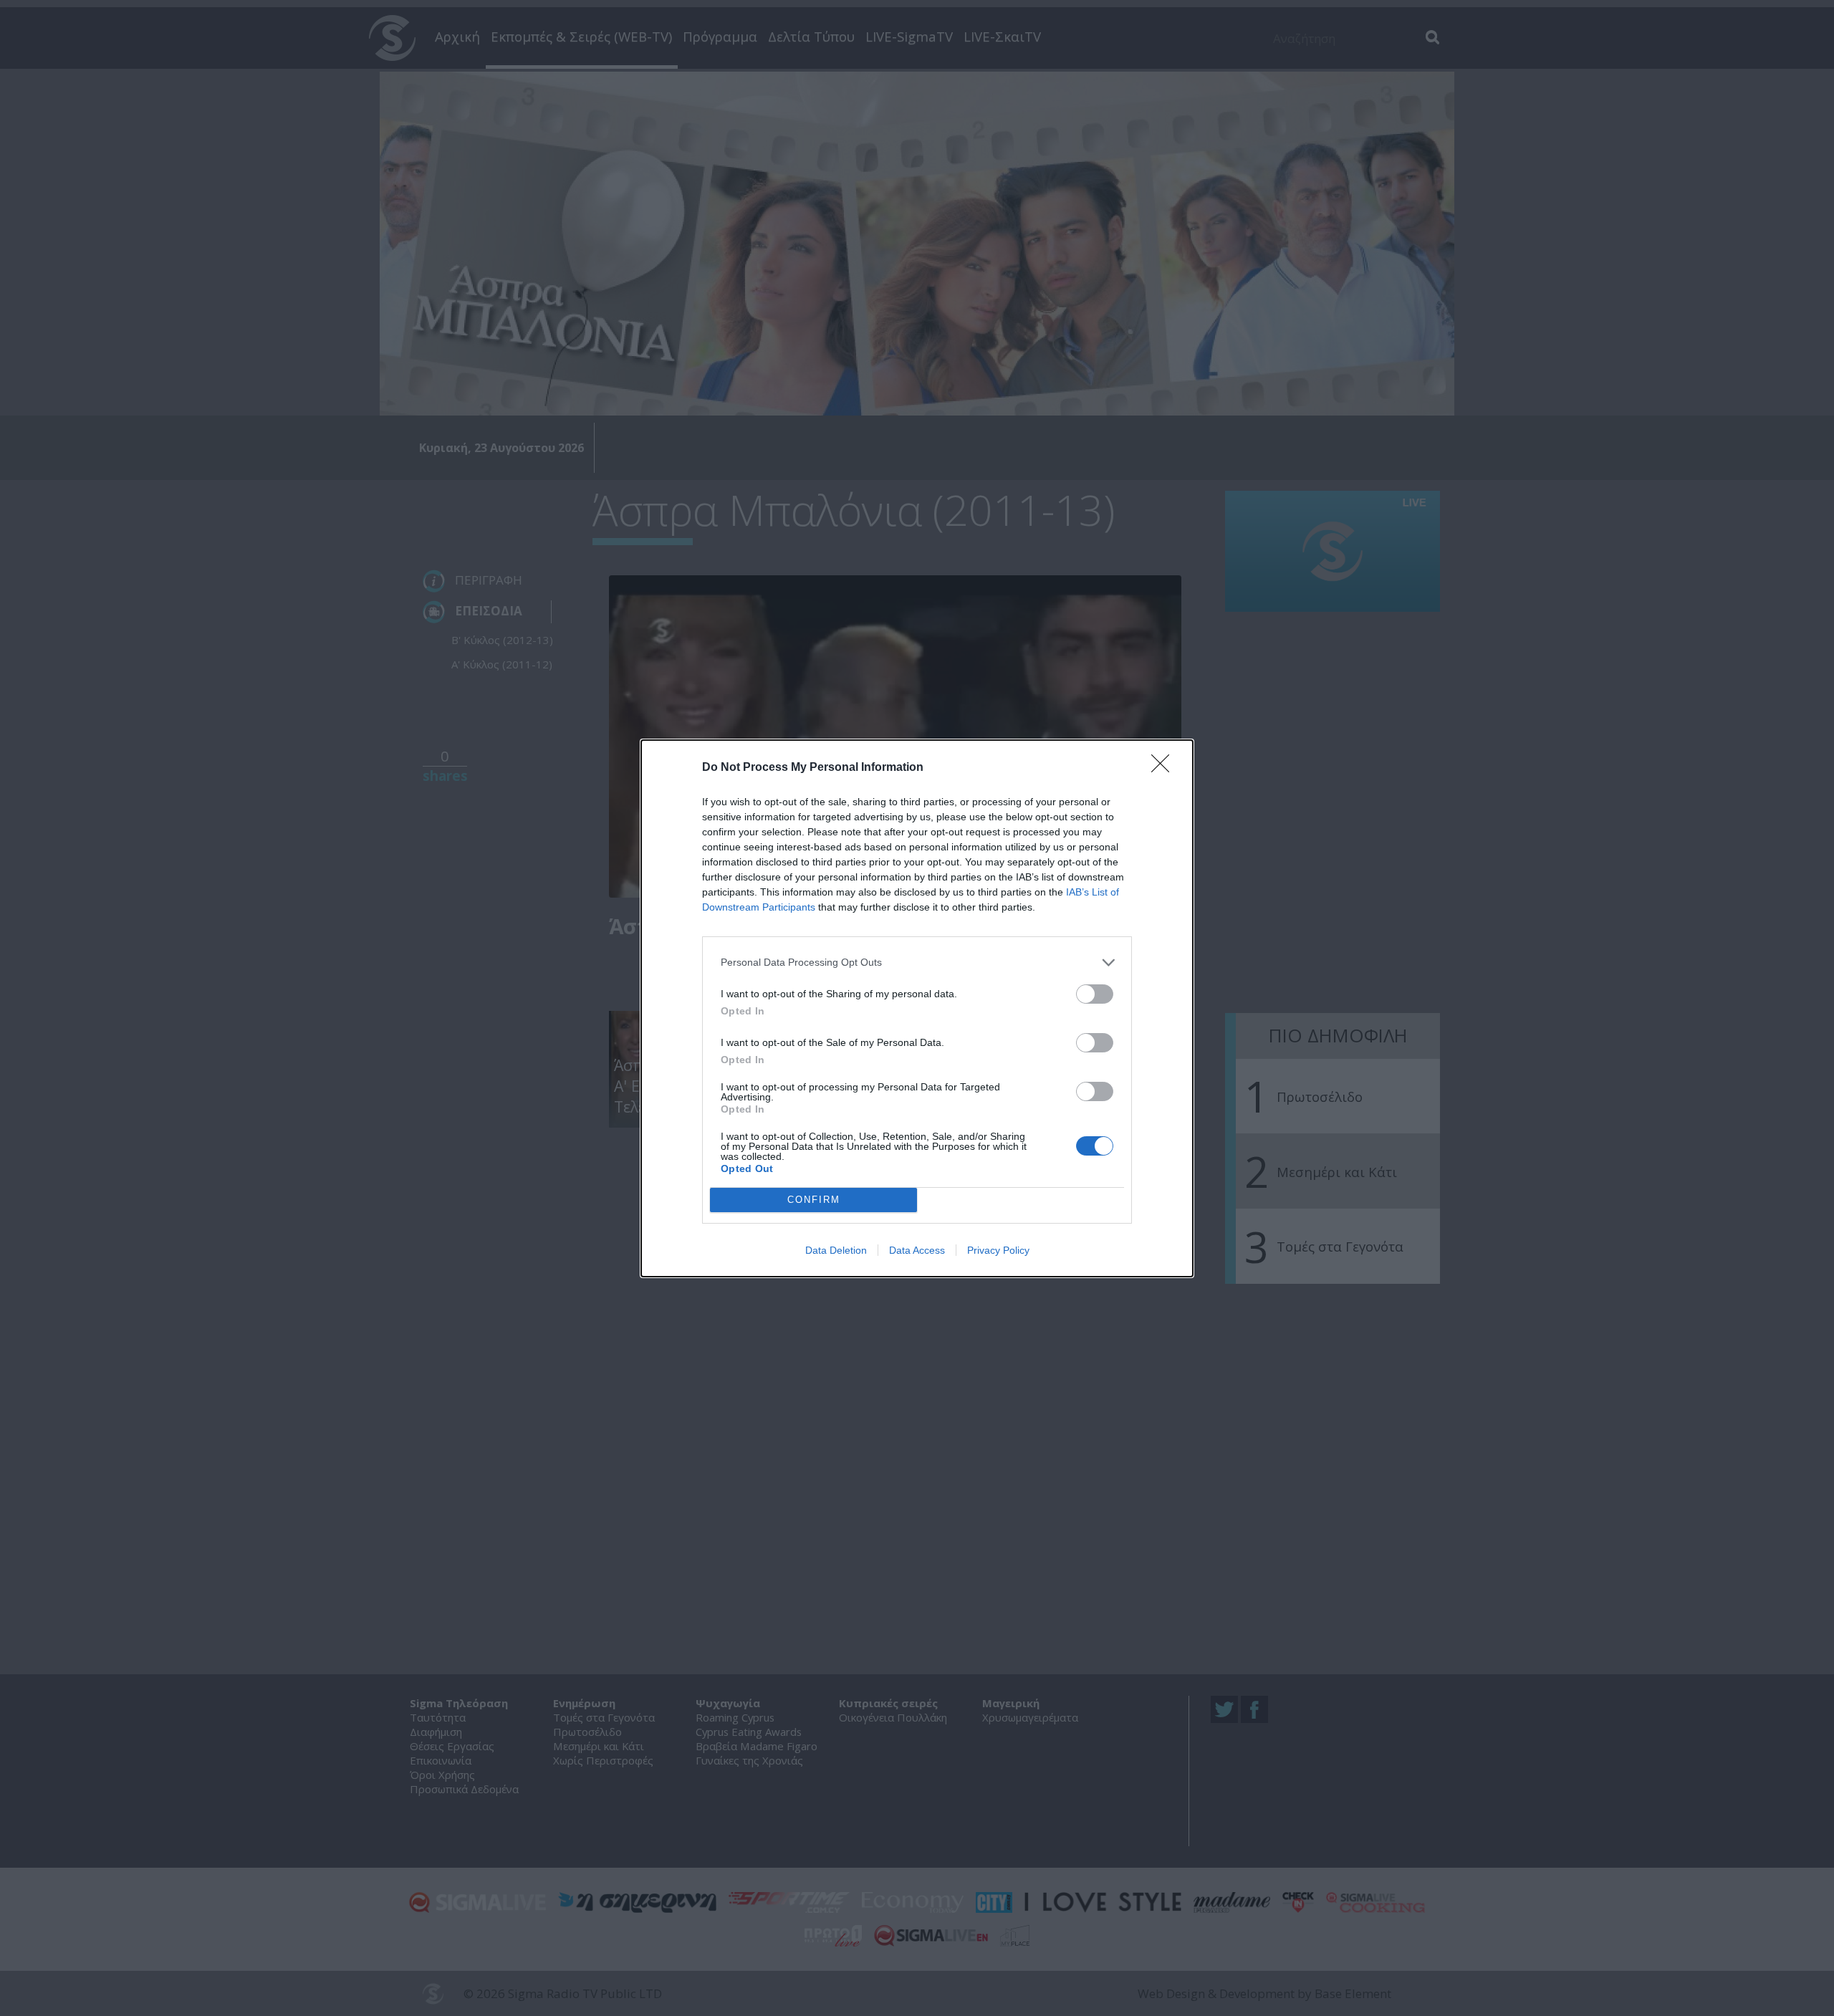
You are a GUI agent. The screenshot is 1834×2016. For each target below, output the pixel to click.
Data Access (917, 1250)
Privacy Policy (998, 1250)
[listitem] (917, 963)
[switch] (1095, 994)
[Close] (1165, 768)
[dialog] (917, 1008)
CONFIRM (814, 1200)
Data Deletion (836, 1250)
